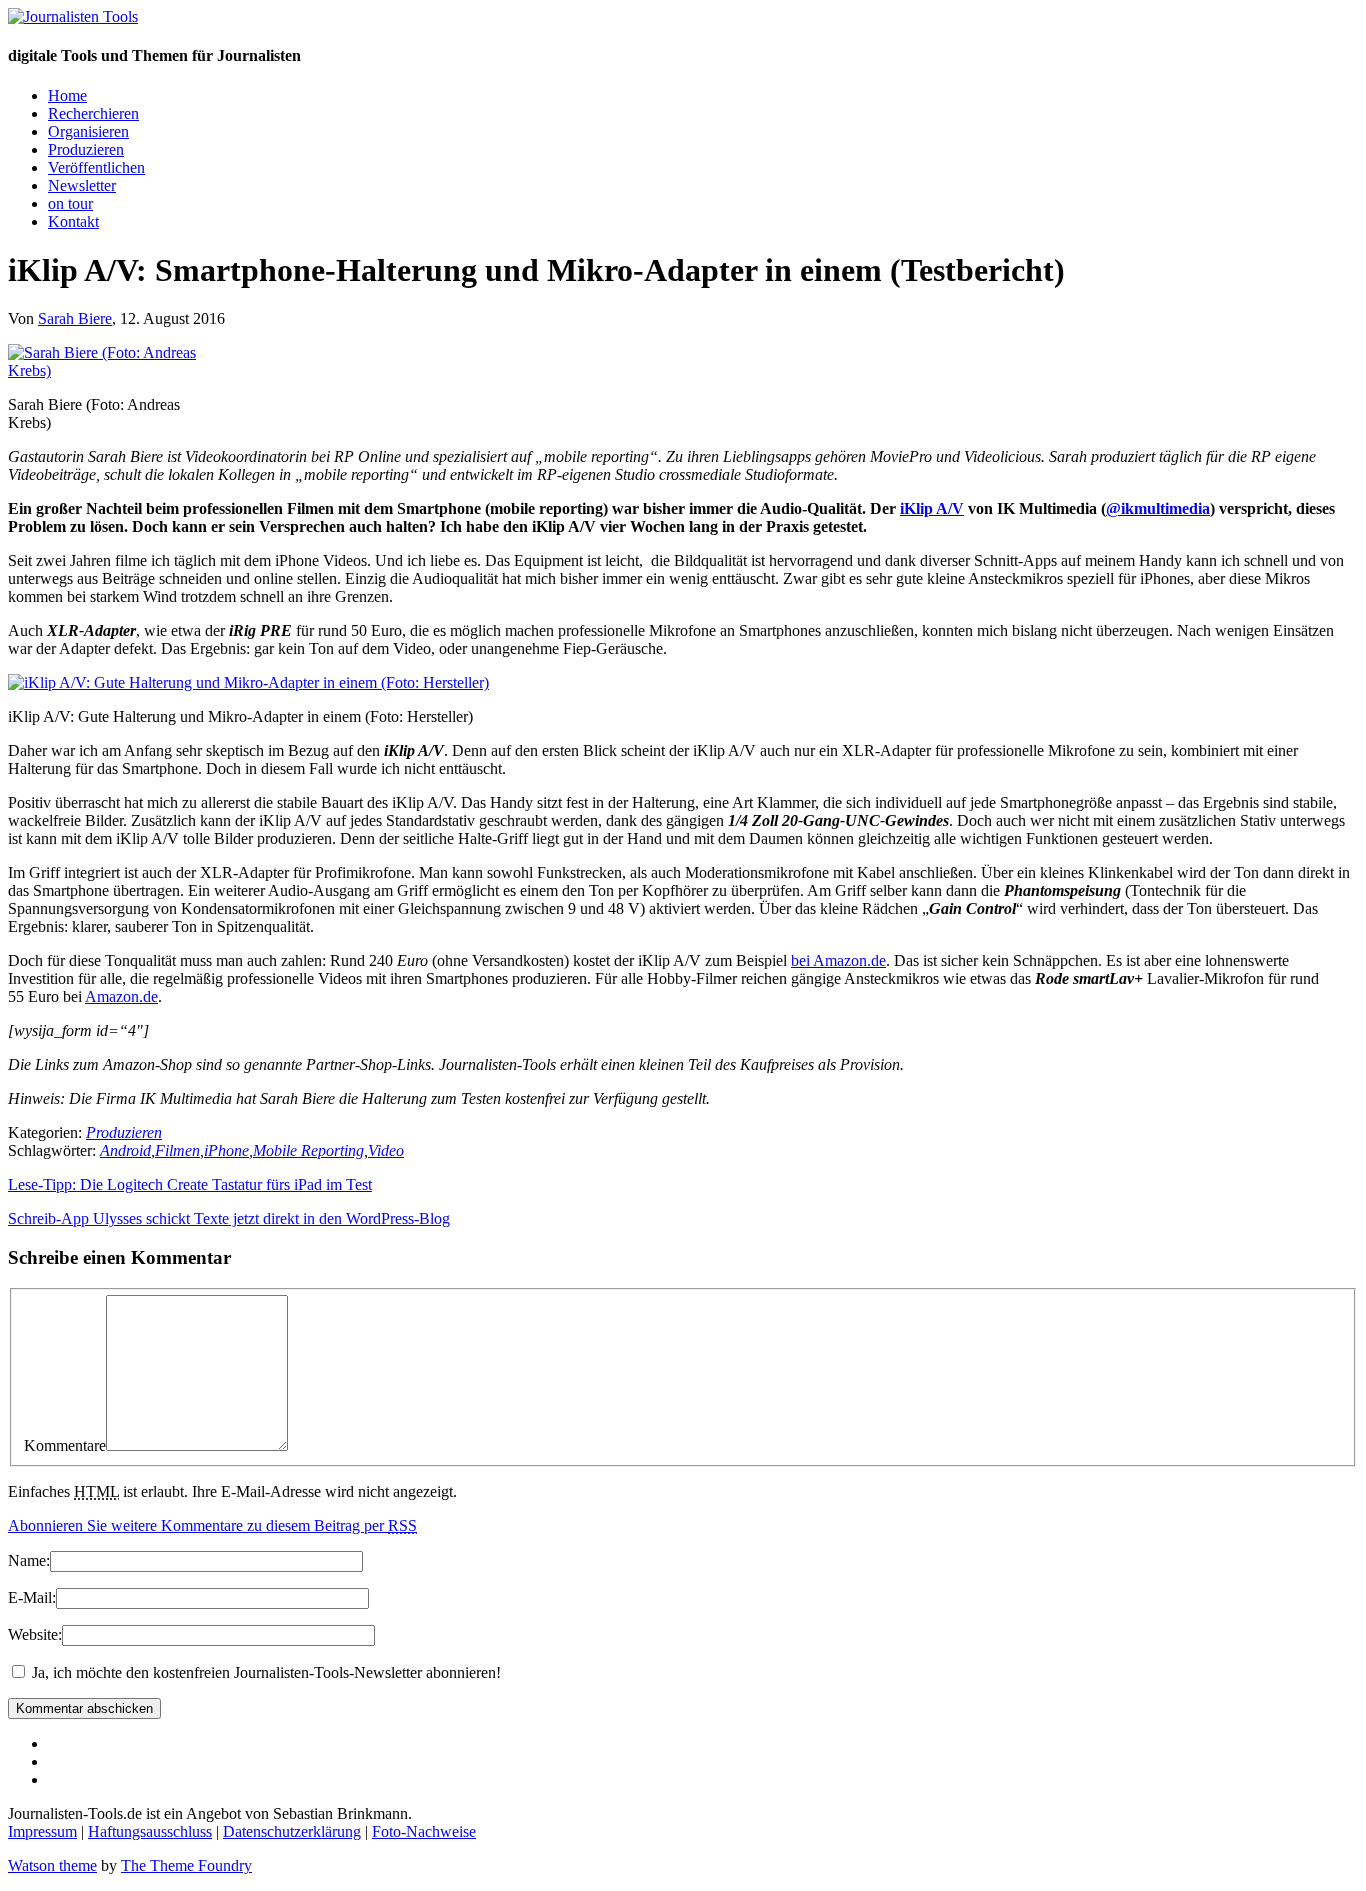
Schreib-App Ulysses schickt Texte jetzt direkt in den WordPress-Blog (229, 1218)
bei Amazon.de (838, 960)
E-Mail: (32, 1597)
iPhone (226, 1150)
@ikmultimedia (1158, 508)
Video (386, 1150)
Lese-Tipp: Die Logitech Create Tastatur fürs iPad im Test (190, 1184)
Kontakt (73, 221)
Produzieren (86, 149)
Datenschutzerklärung (292, 1831)
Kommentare (65, 1445)
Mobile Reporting (308, 1150)
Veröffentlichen (96, 167)
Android (125, 1150)
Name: (29, 1560)
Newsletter (82, 185)
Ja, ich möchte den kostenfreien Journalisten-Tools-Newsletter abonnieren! (264, 1672)
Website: (35, 1634)
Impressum (42, 1831)
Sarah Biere (75, 318)
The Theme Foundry (186, 1865)
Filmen (177, 1150)
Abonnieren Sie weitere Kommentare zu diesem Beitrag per (212, 1525)
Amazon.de (121, 996)
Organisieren (88, 131)
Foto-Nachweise (424, 1831)
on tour (70, 203)
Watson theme (52, 1865)
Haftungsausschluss (150, 1831)
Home (67, 95)
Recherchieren (93, 113)
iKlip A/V (932, 508)
